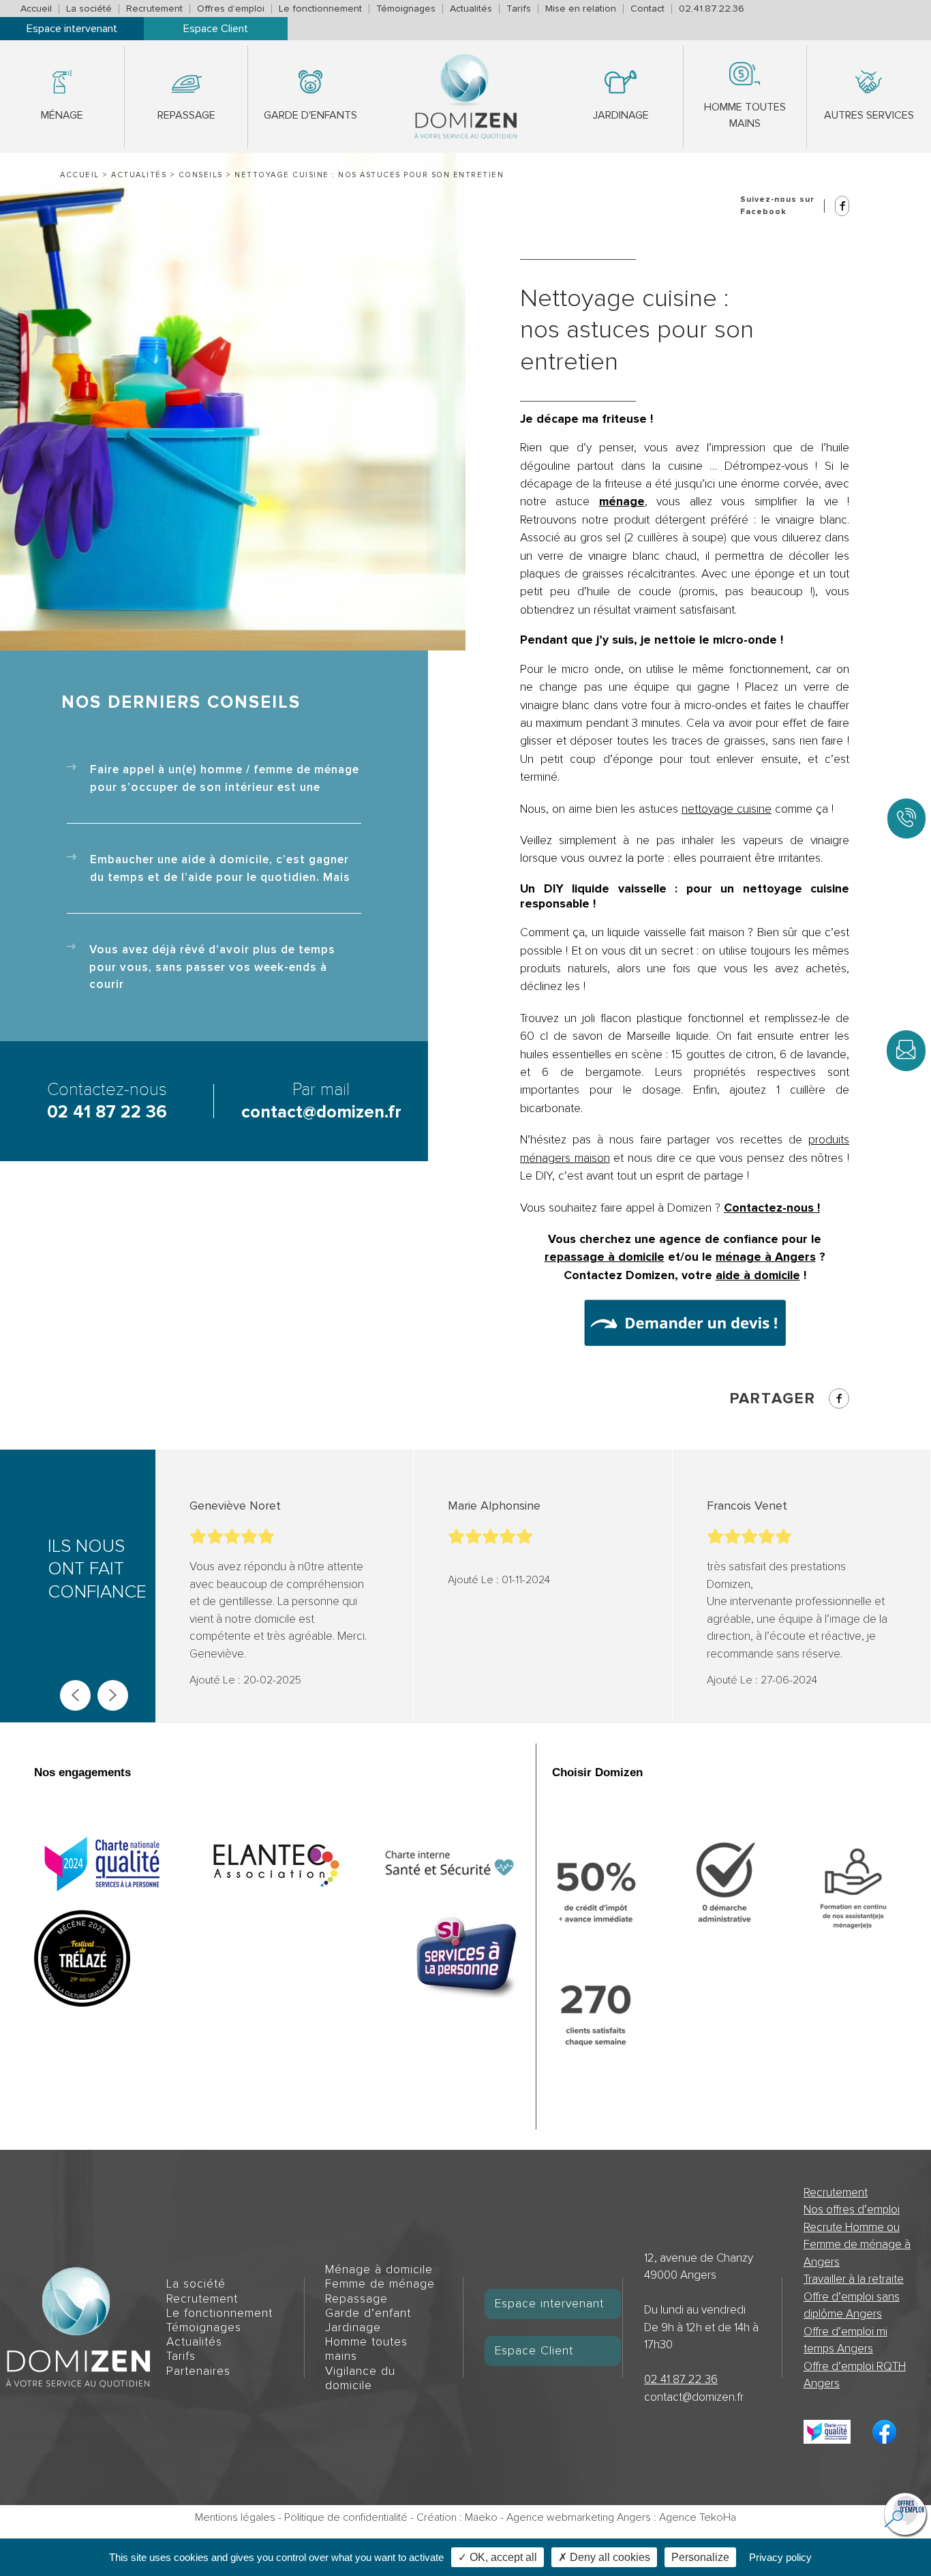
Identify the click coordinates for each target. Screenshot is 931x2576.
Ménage (62, 115)
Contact (647, 9)
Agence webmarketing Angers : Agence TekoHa (621, 2517)
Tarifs (519, 9)
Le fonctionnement (320, 9)
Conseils (201, 175)
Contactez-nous (107, 1101)
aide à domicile (758, 1275)
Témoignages (406, 9)
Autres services (869, 115)
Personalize (700, 2557)
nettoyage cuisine (727, 809)
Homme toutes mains (745, 115)
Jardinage (621, 115)
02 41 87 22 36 (681, 2379)
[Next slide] (113, 1695)
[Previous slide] (75, 1695)
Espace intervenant (72, 29)
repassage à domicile (605, 1257)
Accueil (36, 9)
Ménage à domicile (379, 2270)
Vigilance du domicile (360, 2378)
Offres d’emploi (231, 9)
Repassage (186, 115)
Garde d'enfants (310, 115)
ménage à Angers (766, 1257)
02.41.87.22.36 (712, 9)
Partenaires (198, 2371)
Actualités (471, 9)
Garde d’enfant (368, 2313)
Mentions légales (235, 2517)
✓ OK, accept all (498, 2557)
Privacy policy (780, 2557)
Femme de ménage (380, 2284)
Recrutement (154, 9)
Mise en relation (581, 9)
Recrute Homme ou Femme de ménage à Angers (857, 2245)
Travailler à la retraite (854, 2279)
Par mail (321, 1101)
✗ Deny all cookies (604, 2557)
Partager (773, 1398)
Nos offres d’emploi (852, 2210)
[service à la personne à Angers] (466, 1958)
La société (89, 9)
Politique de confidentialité (346, 2517)
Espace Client (216, 29)
